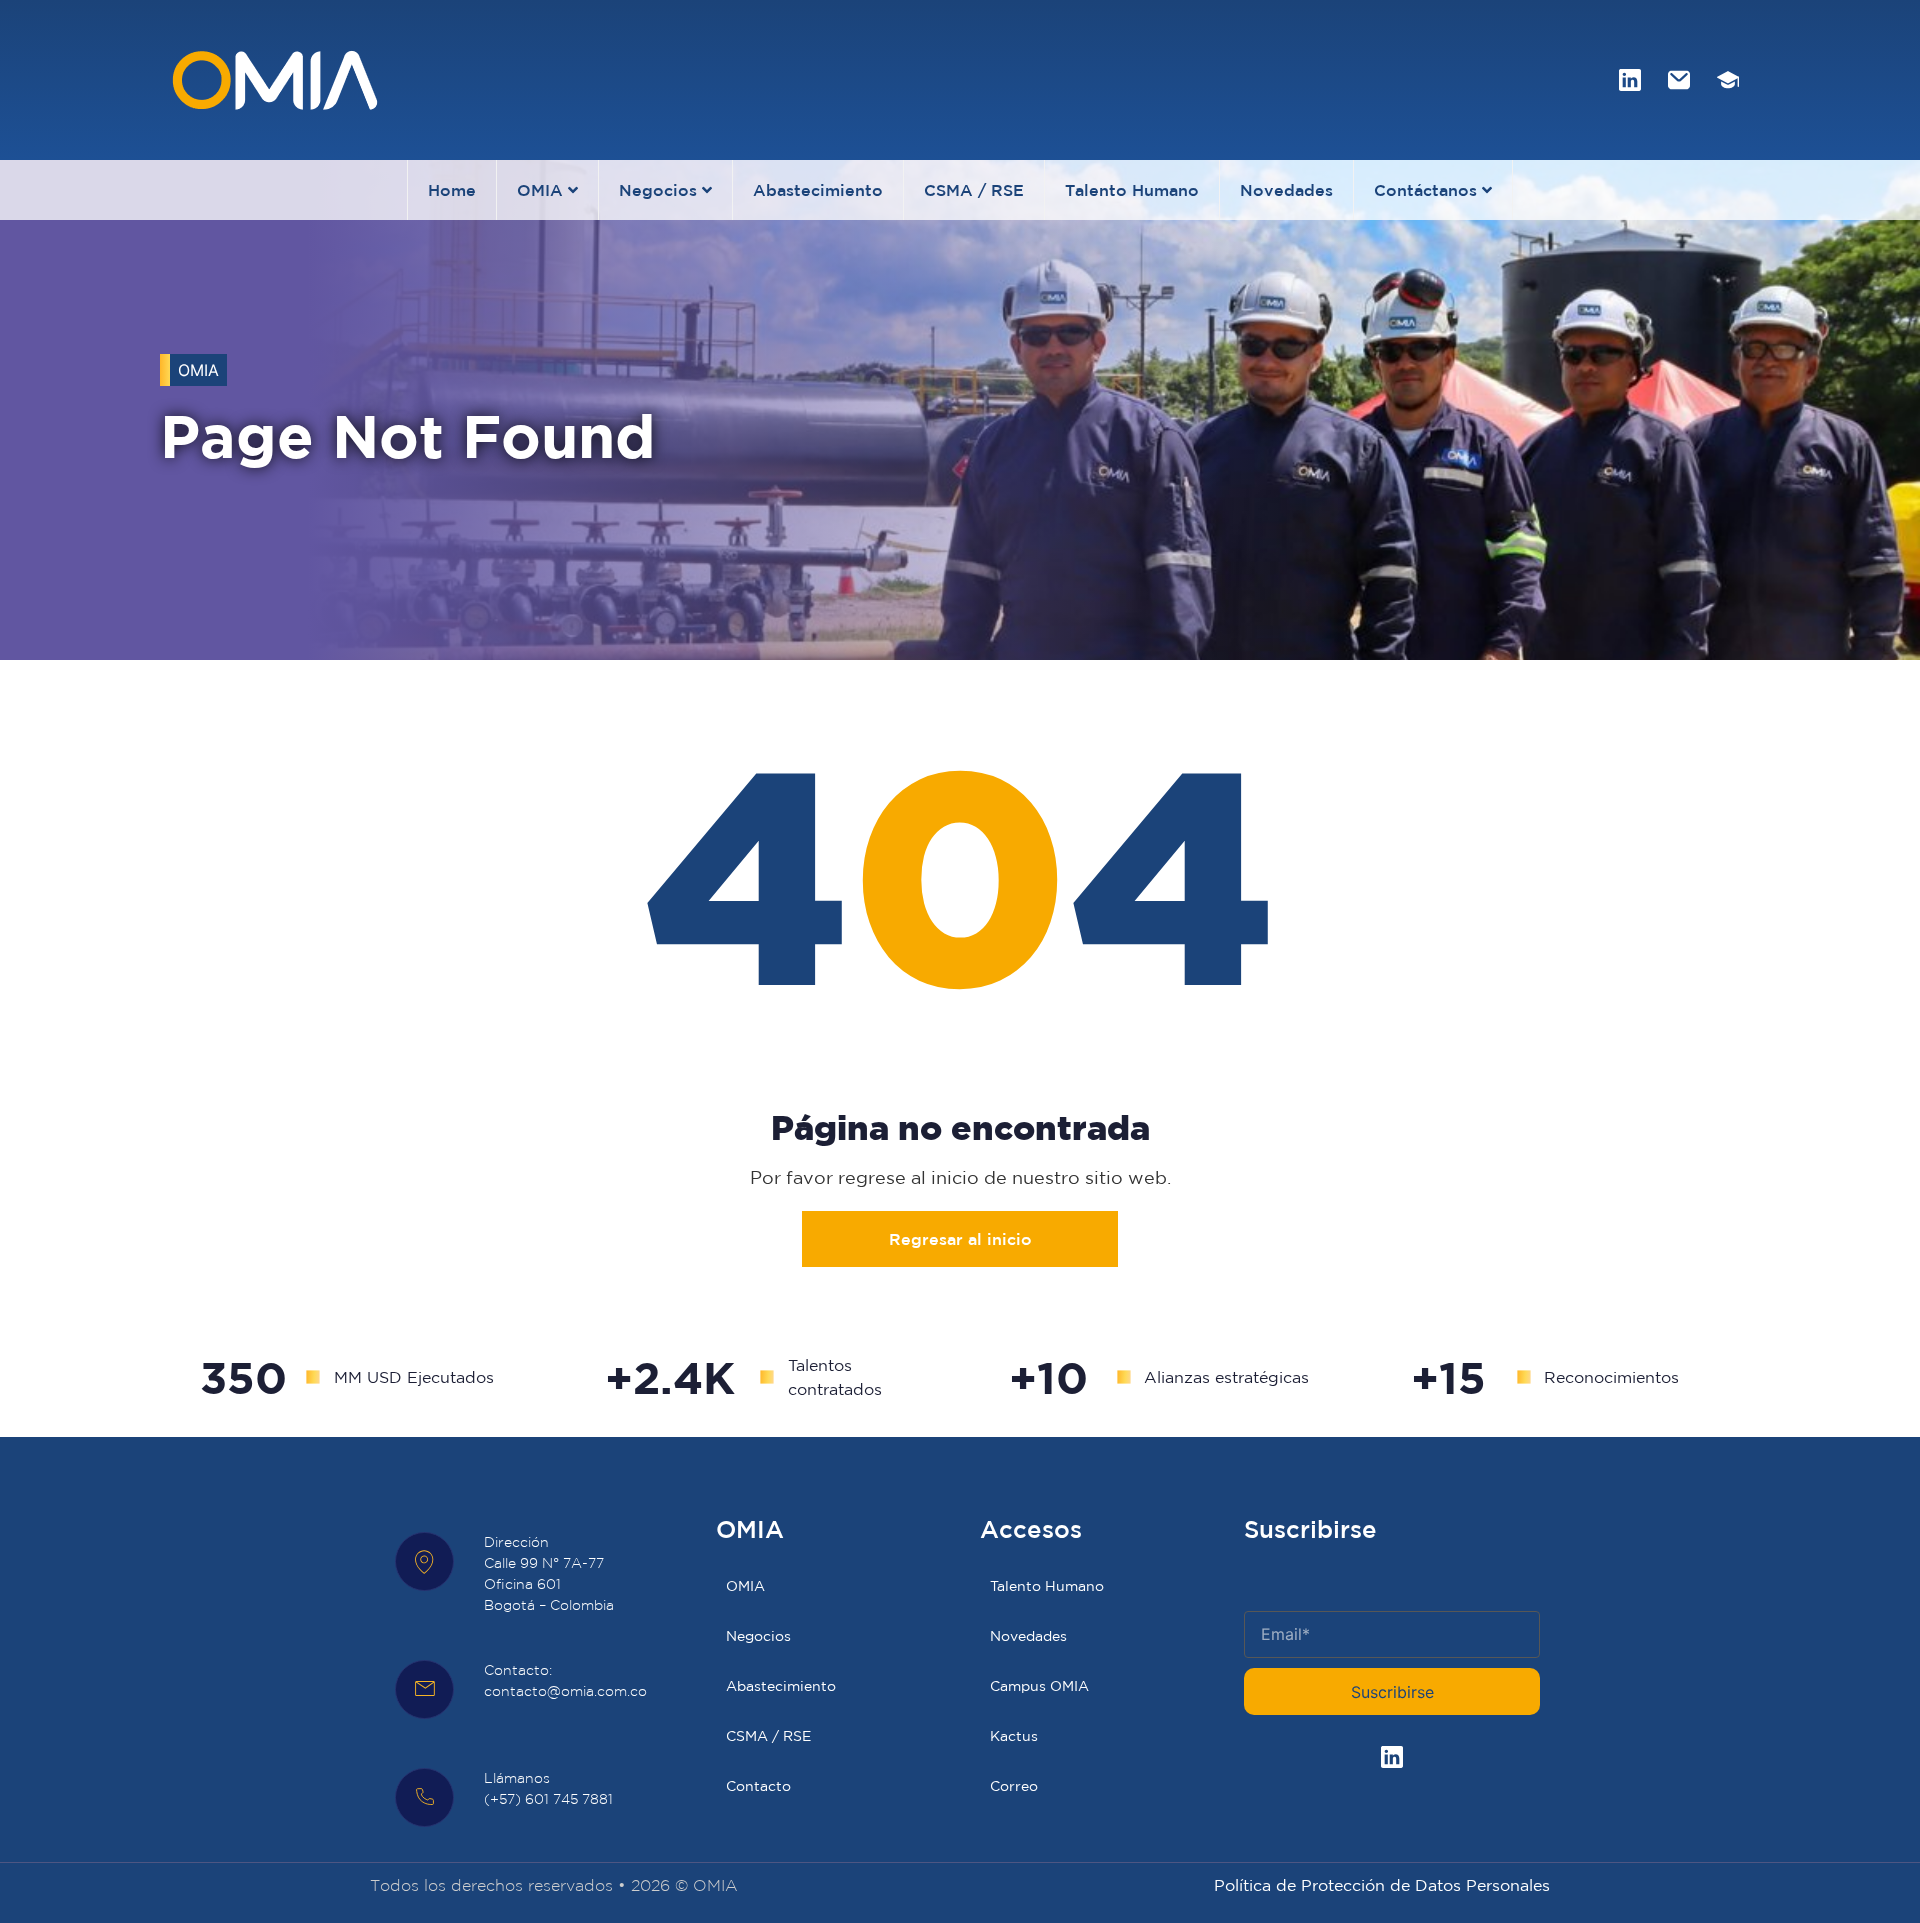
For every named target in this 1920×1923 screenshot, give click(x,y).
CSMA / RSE (974, 190)
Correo (1014, 1786)
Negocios (658, 190)
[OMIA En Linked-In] (1630, 80)
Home (452, 190)
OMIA (540, 190)
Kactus (1014, 1736)
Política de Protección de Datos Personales (1382, 1885)
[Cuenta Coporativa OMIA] (1679, 80)
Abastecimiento (818, 190)
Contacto (758, 1786)
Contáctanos (1425, 190)
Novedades (1286, 190)
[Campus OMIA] (1728, 80)
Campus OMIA (1039, 1686)
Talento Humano (1132, 190)
